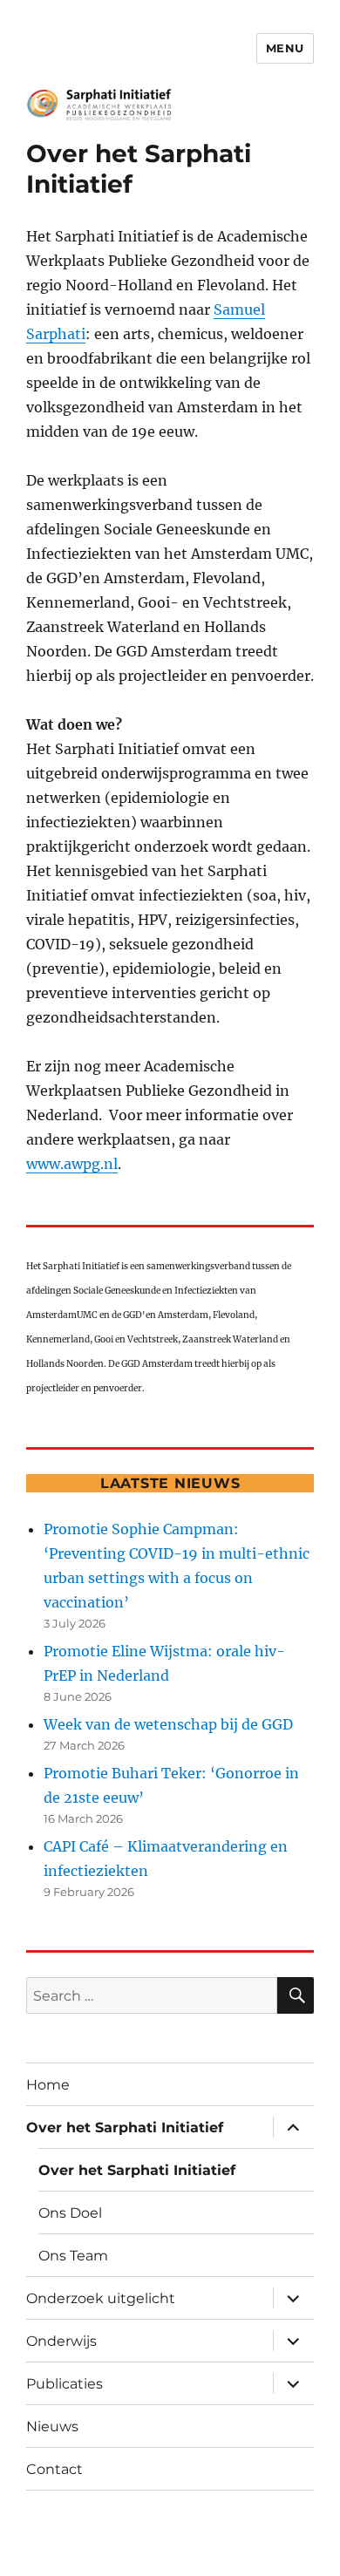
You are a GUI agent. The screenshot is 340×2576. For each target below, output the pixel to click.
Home (48, 2085)
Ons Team (73, 2256)
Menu (285, 48)
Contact (54, 2469)
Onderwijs (61, 2341)
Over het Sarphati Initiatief (125, 2127)
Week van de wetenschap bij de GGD (168, 1724)
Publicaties (65, 2384)
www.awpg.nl (72, 1164)
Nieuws (52, 2426)
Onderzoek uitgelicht (101, 2298)
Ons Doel (70, 2213)
